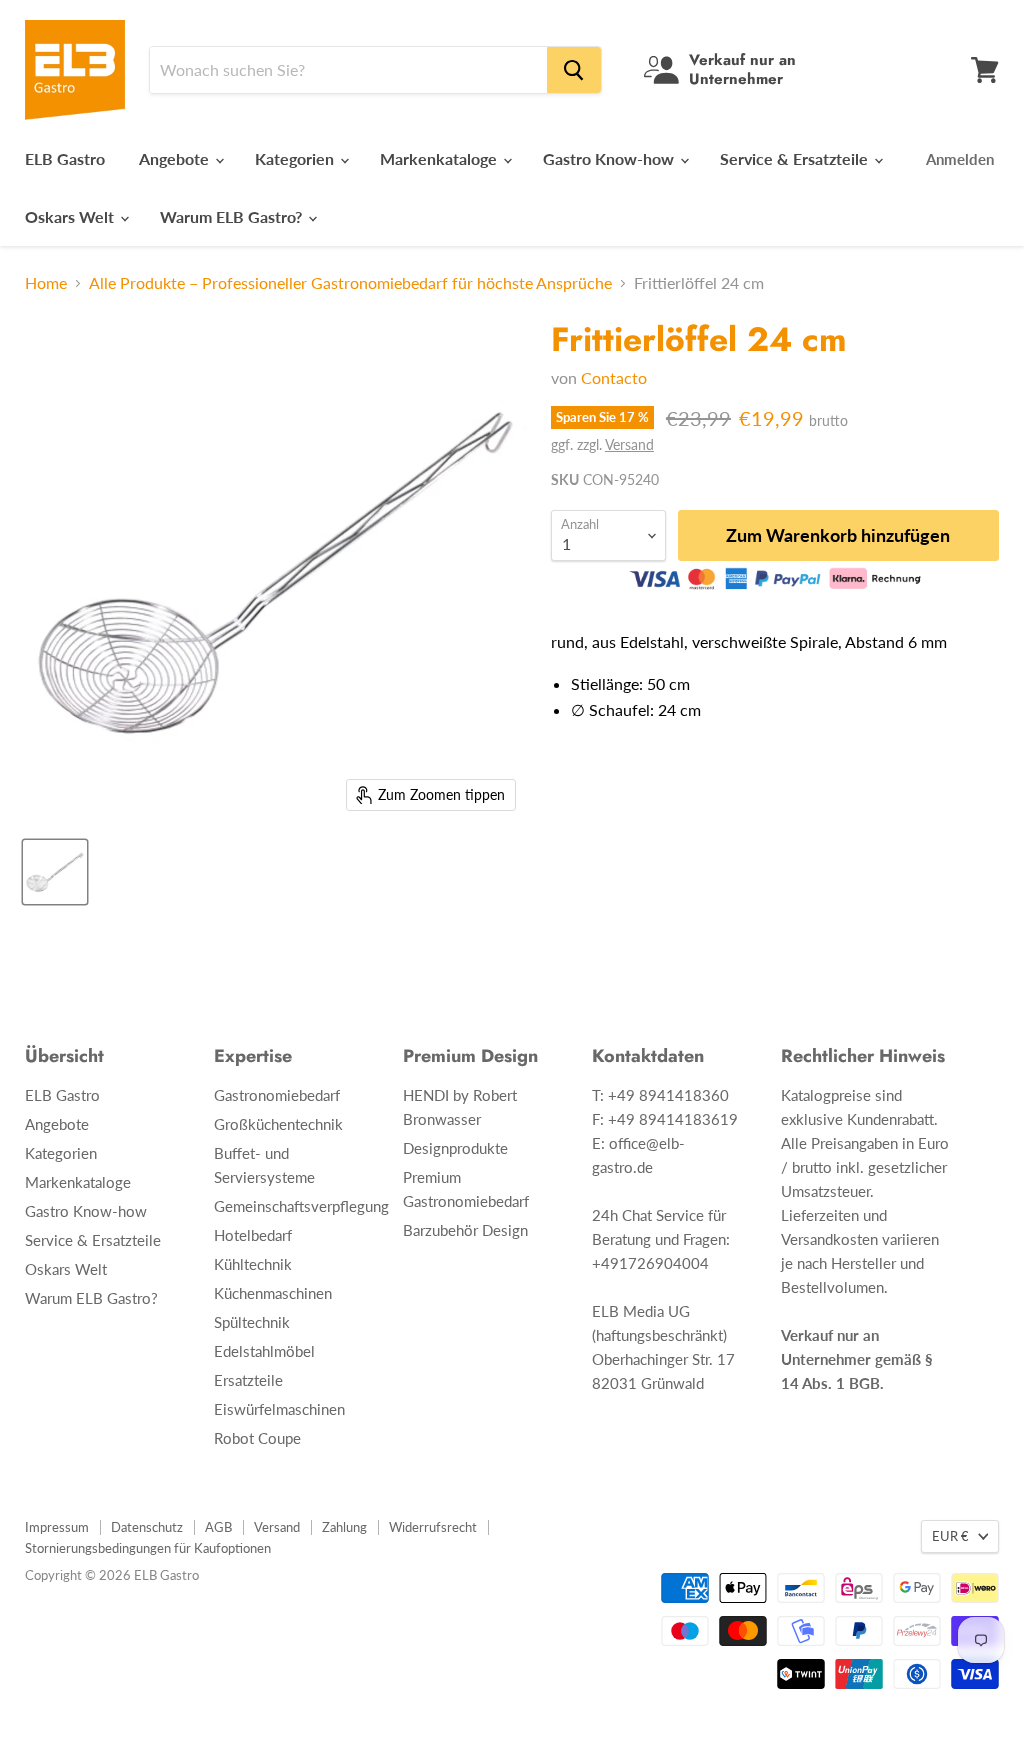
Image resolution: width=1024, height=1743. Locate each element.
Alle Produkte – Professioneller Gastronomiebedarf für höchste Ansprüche (350, 283)
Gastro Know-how (610, 158)
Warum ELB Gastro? (233, 216)
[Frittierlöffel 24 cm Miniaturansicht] (55, 872)
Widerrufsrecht (433, 1527)
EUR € (950, 1536)
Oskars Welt (71, 216)
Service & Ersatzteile (796, 158)
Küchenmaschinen (273, 1293)
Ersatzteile (248, 1380)
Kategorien (296, 158)
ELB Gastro (65, 158)
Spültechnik (252, 1322)
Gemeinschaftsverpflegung (301, 1206)
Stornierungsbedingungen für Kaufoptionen (148, 1548)
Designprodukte (455, 1148)
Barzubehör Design (465, 1230)
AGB (218, 1527)
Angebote (176, 158)
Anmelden (960, 159)
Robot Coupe (257, 1438)
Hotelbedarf (253, 1235)
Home (46, 283)
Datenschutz (147, 1527)
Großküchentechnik (278, 1124)
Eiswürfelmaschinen (279, 1409)
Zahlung (344, 1527)
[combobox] (348, 70)
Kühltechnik (253, 1264)
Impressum (57, 1527)
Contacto (614, 377)
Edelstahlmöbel (264, 1351)
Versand (629, 444)
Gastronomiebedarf (277, 1095)
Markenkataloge (440, 158)
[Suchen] (574, 70)
